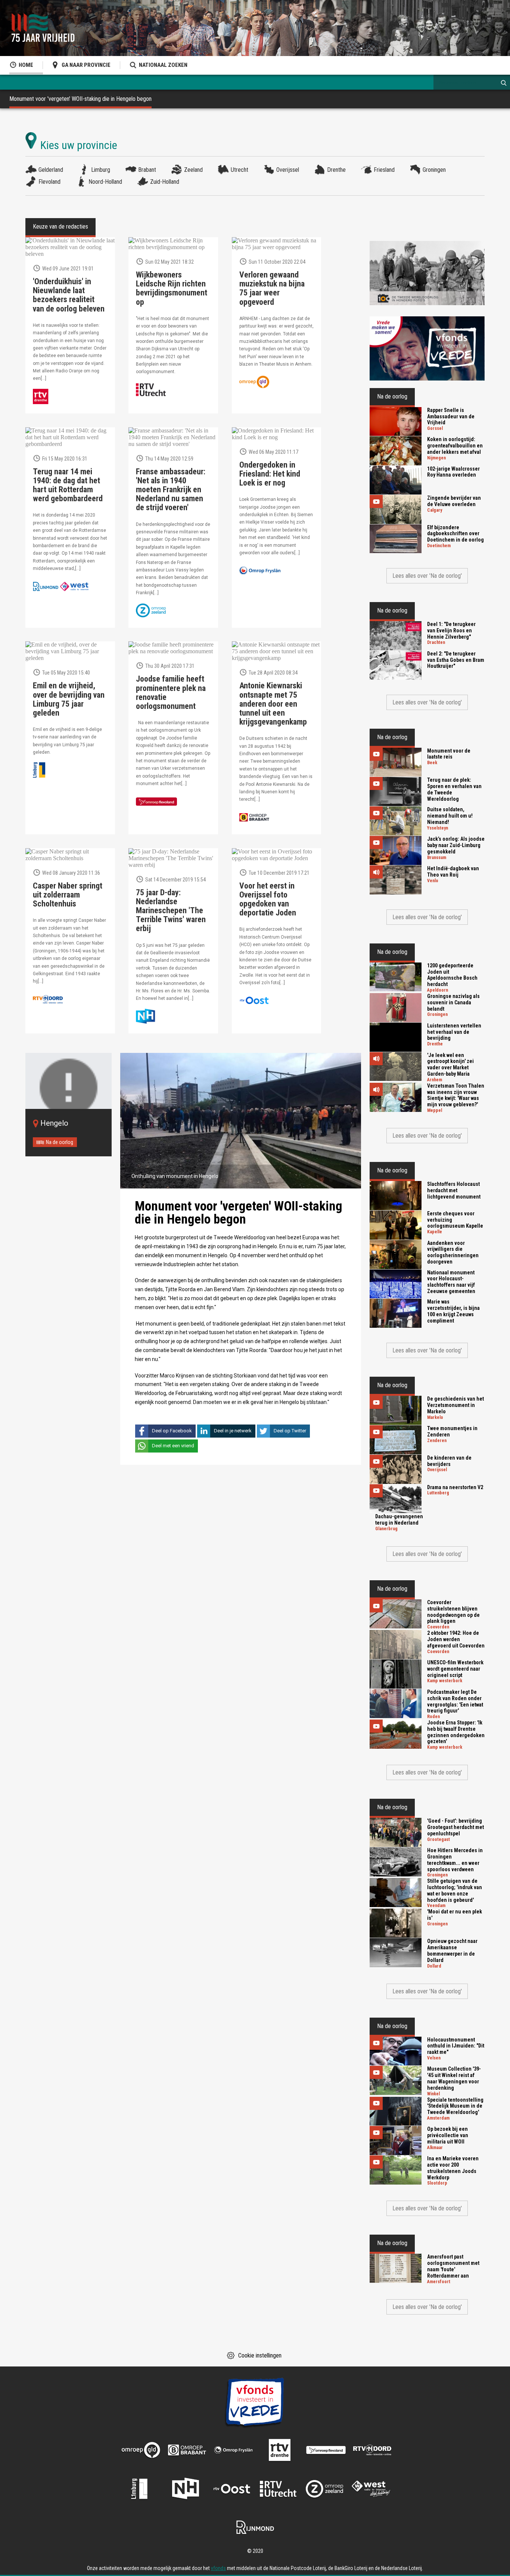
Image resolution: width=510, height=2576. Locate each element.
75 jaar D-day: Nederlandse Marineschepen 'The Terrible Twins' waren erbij (171, 911)
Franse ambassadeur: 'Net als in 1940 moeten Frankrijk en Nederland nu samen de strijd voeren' (171, 490)
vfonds (218, 2568)
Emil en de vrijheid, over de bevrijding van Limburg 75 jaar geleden (69, 699)
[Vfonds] (427, 348)
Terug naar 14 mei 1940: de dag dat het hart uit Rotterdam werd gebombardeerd (68, 485)
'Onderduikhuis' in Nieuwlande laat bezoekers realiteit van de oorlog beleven (69, 295)
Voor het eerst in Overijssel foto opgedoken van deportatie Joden (268, 900)
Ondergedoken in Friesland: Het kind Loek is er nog (270, 474)
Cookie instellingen (260, 2355)
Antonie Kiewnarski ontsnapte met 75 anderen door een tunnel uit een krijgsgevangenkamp (273, 704)
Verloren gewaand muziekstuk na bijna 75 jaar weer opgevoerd (272, 289)
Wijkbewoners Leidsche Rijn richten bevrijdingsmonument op (172, 289)
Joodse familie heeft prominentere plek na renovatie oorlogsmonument (171, 693)
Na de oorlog (60, 1142)
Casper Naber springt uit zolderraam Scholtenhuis (68, 895)
